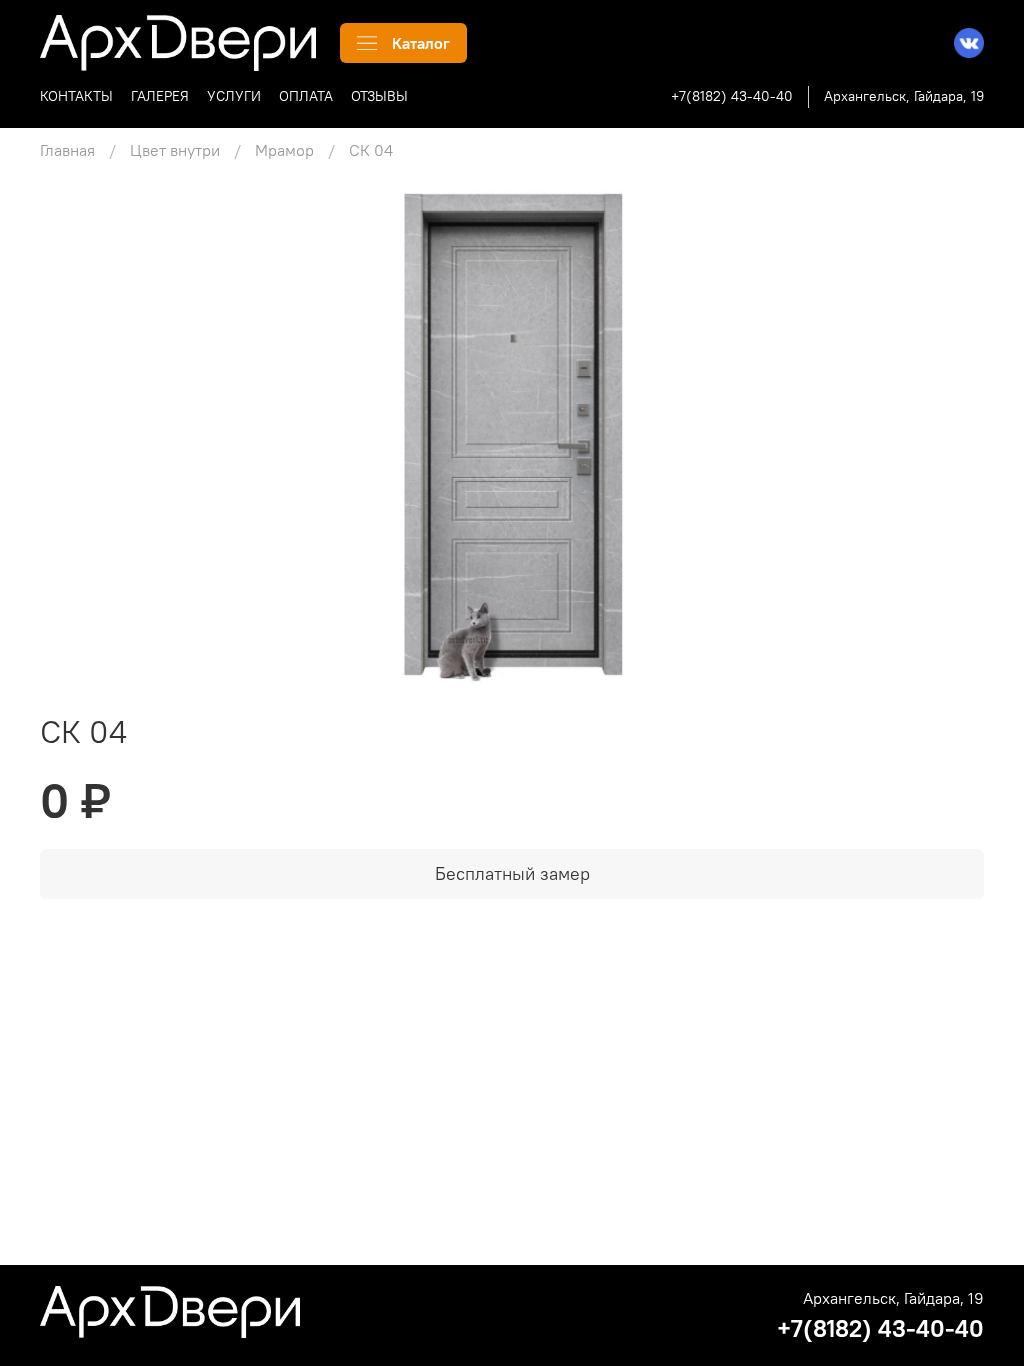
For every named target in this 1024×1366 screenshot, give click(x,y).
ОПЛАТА (306, 96)
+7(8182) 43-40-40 (732, 96)
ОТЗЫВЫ (379, 96)
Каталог (421, 43)
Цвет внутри (175, 150)
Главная (67, 150)
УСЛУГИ (234, 96)
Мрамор (284, 150)
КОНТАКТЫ (76, 96)
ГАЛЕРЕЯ (160, 96)
